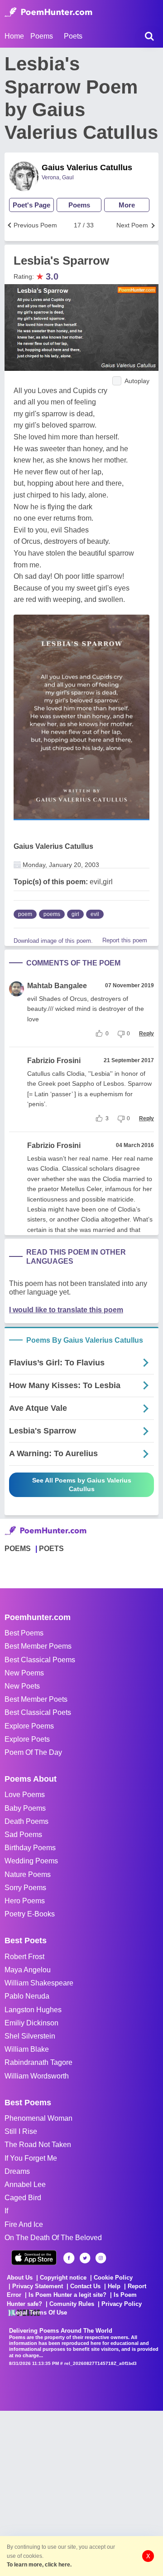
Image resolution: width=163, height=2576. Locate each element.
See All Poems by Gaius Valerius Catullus (82, 1485)
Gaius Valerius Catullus (87, 167)
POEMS (18, 1549)
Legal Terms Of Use (40, 2312)
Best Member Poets (36, 1699)
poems (52, 914)
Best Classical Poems (40, 1660)
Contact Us (85, 2286)
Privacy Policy (122, 2304)
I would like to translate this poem (66, 1310)
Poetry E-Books (30, 1914)
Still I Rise (21, 2131)
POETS (51, 1549)
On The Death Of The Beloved (53, 2238)
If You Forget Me (31, 2158)
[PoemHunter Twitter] (85, 2258)
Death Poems (26, 1821)
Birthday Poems (30, 1848)
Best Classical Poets (38, 1712)
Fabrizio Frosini (54, 1061)
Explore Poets (27, 1739)
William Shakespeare (39, 1983)
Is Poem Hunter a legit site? (67, 2295)
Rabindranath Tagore (38, 2062)
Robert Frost (24, 1957)
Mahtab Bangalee (57, 986)
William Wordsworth (37, 2076)
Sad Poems (23, 1835)
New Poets (22, 1686)
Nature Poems (28, 1874)
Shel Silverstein (30, 2036)
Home (14, 36)
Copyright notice (63, 2278)
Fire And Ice (24, 2224)
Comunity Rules (72, 2304)
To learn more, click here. (39, 2565)
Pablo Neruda (27, 1996)
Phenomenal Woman (38, 2118)
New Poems (24, 1673)
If (6, 2211)
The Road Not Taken (38, 2145)
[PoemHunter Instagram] (101, 2258)
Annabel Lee (25, 2184)
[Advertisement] (81, 2492)
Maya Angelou (28, 1970)
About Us (20, 2278)
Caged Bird (23, 2198)
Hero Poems (25, 1901)
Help (114, 2286)
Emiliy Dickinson (31, 2023)
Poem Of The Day (33, 1752)
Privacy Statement (38, 2286)
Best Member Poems (38, 1646)
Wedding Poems (31, 1861)
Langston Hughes (33, 2010)
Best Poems (24, 1633)
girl (75, 914)
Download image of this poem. (53, 941)
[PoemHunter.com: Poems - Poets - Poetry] (48, 12)
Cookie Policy (113, 2278)
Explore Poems (29, 1726)
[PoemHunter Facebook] (69, 2258)
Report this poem (125, 940)
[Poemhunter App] (34, 2258)
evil (95, 914)
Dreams (17, 2171)
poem (25, 914)
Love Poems (25, 1795)
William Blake (27, 2049)
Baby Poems (25, 1808)
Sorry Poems (25, 1888)
